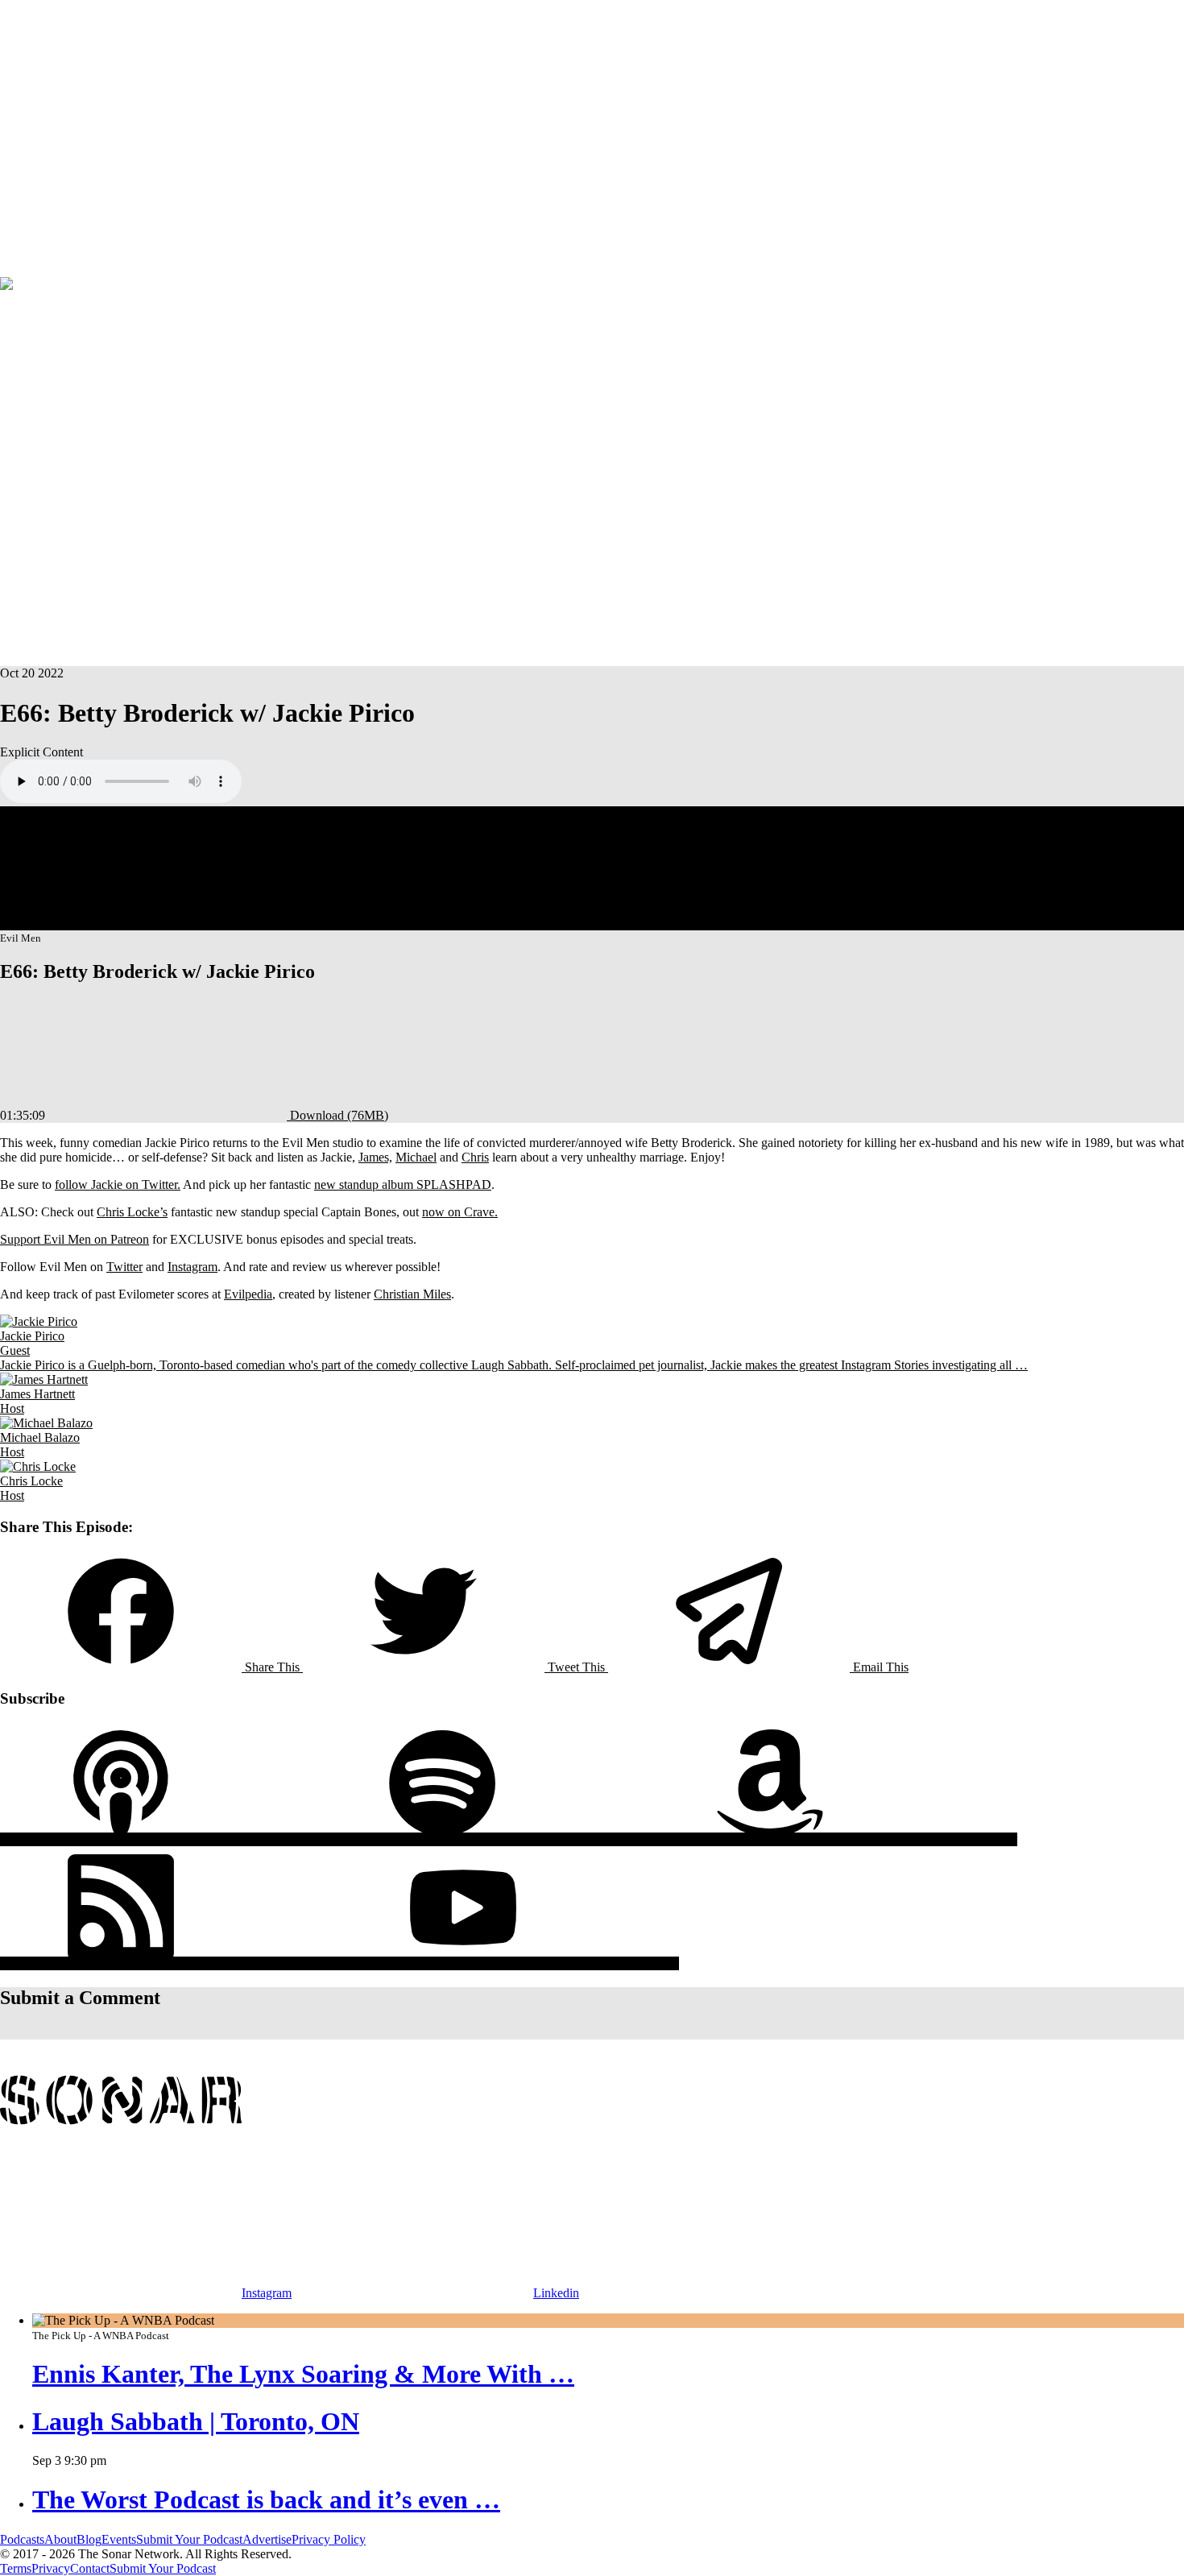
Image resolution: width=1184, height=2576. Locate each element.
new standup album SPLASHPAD (403, 1184)
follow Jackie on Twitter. (118, 1184)
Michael (416, 1157)
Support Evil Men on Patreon (75, 1239)
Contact (90, 2568)
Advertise (86, 269)
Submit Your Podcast (189, 2539)
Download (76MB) (337, 1115)
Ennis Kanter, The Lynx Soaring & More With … (303, 2374)
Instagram (193, 1267)
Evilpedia (248, 1294)
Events (17, 269)
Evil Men (50, 323)
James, (375, 1157)
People (62, 131)
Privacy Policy (329, 2539)
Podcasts (22, 131)
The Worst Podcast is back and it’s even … (266, 2499)
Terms (16, 2568)
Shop (48, 269)
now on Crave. (460, 1212)
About (95, 131)
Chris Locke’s (132, 1212)
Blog (89, 2539)
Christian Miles (412, 1294)
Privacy (51, 2568)
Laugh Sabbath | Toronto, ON (196, 2421)
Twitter (124, 1267)
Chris (475, 1157)
